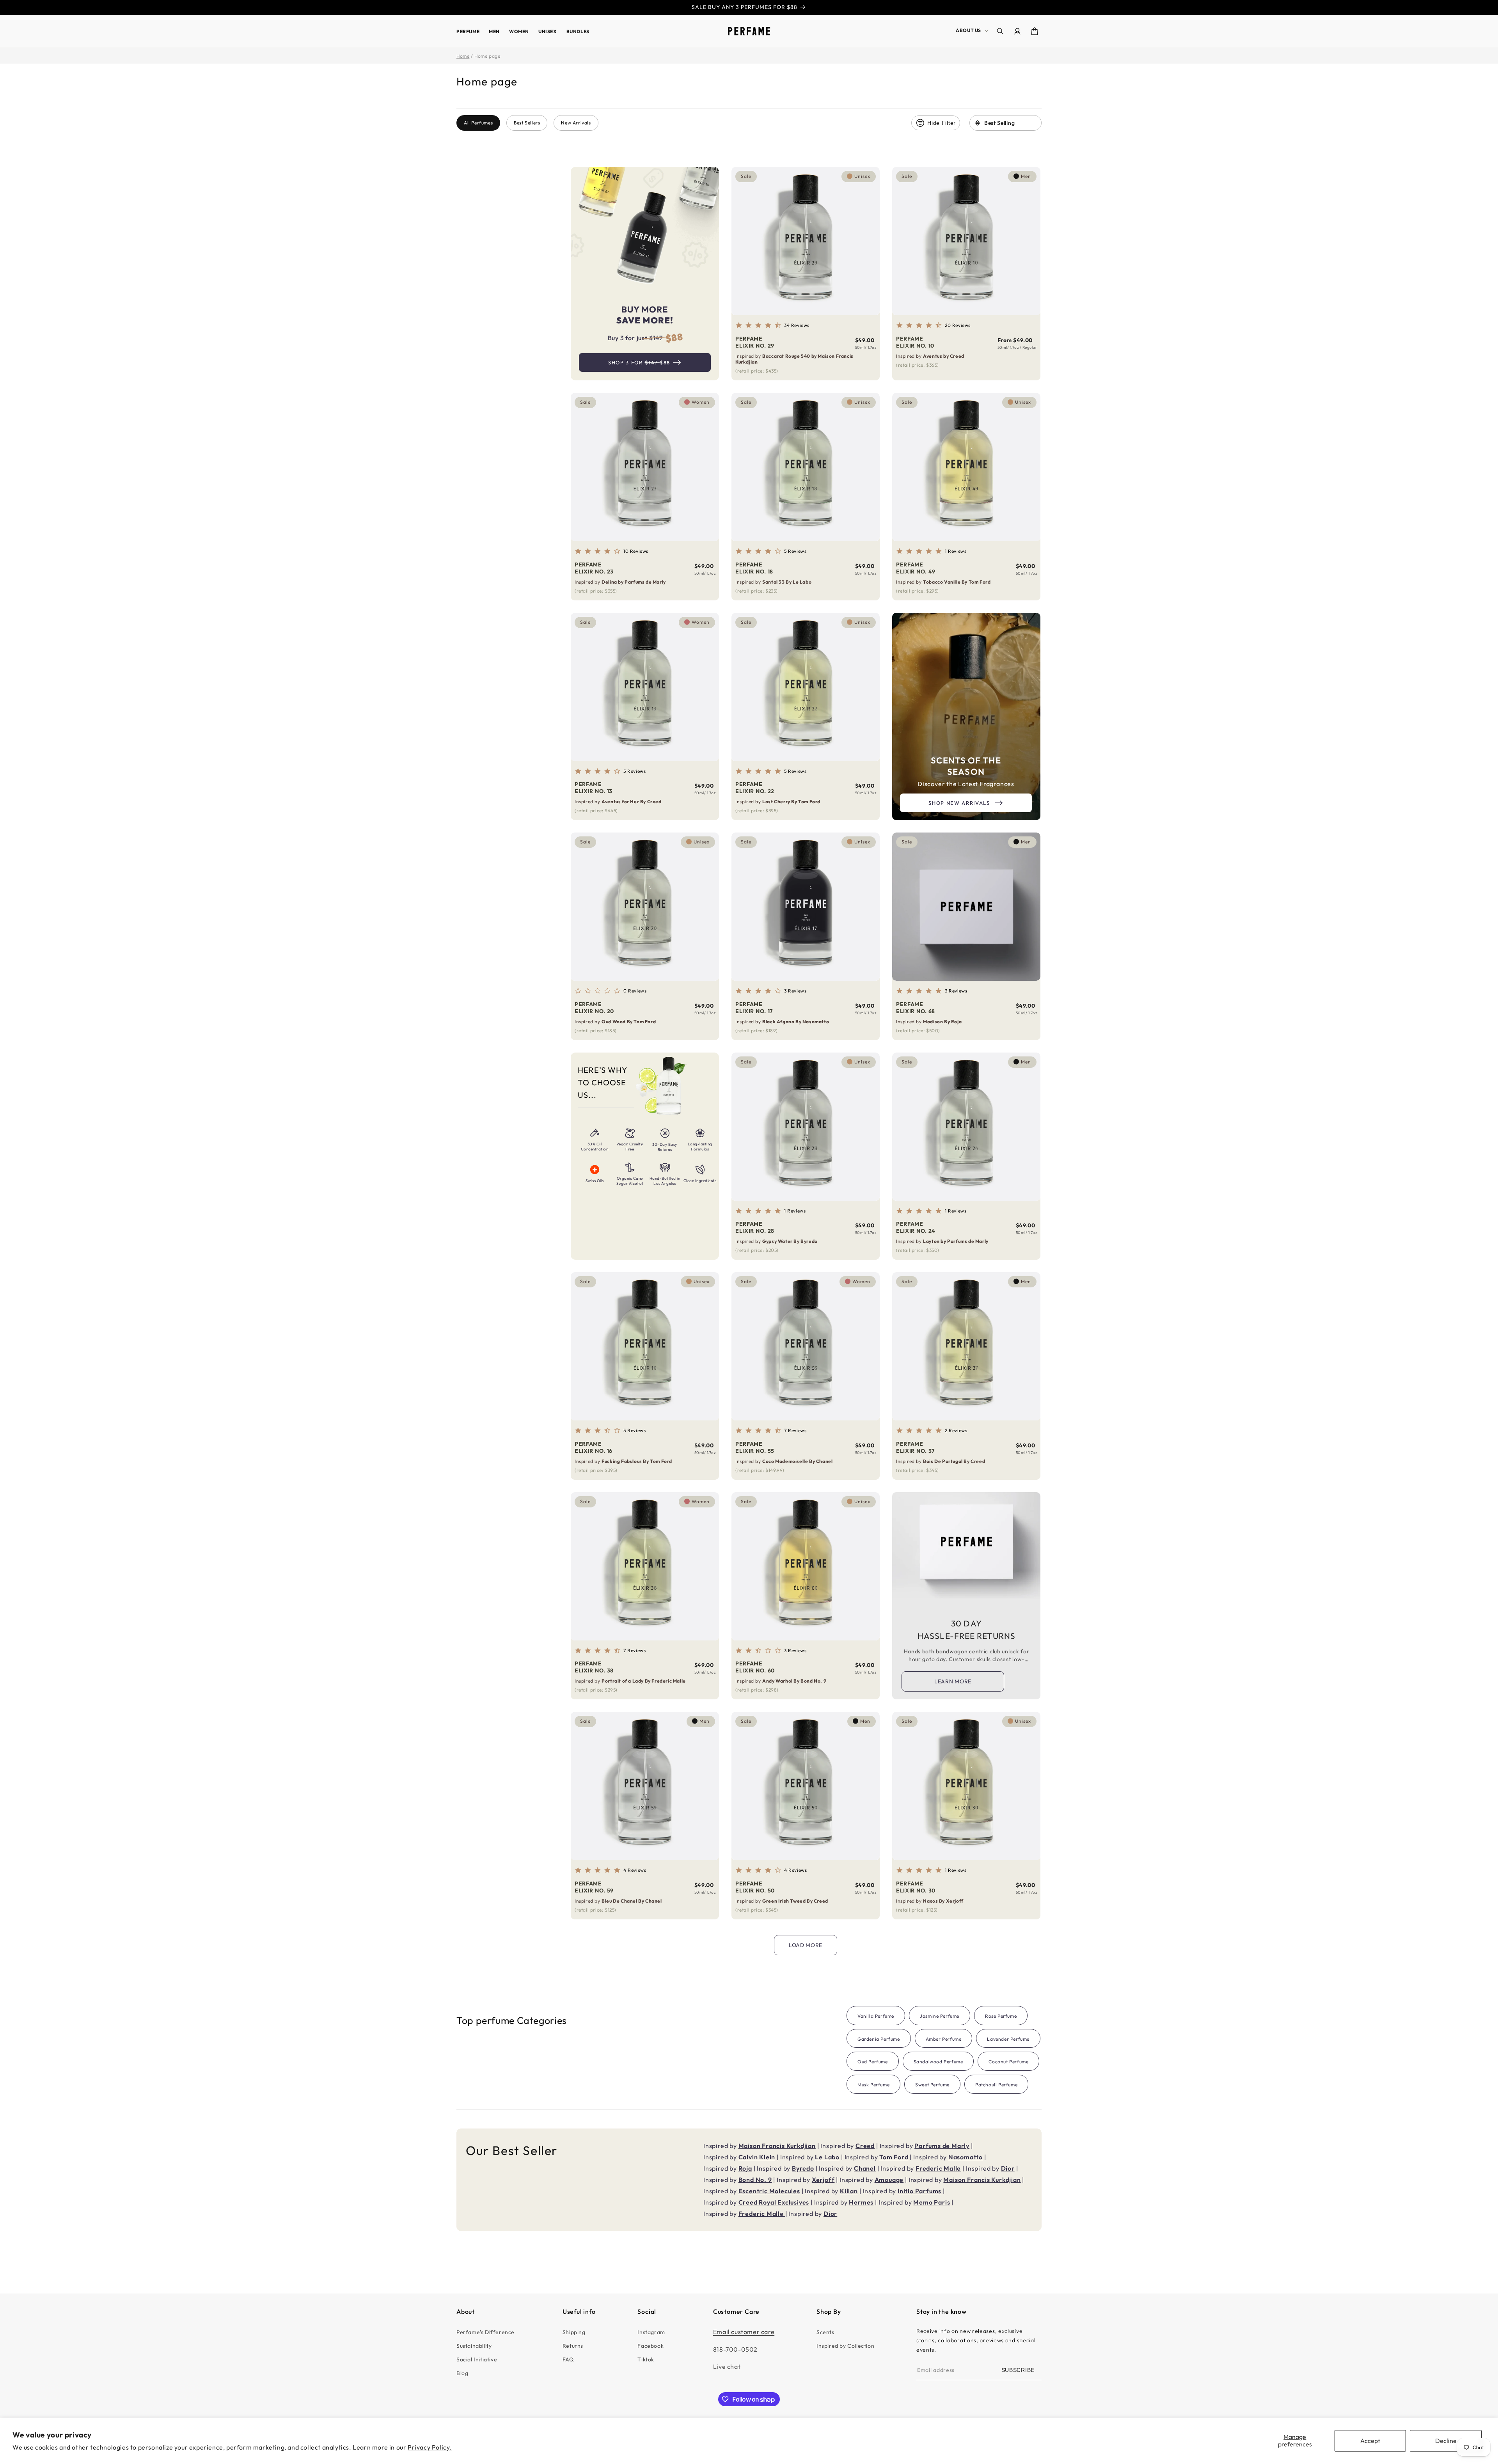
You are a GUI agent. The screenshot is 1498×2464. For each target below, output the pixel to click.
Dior (1008, 2168)
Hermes (861, 2202)
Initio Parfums (919, 2191)
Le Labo (827, 2157)
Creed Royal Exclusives (774, 2202)
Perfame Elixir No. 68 (916, 1008)
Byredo (803, 2168)
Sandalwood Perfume (938, 2062)
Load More (806, 1945)
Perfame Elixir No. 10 (915, 342)
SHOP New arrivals (959, 803)
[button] (971, 30)
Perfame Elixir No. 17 (754, 1008)
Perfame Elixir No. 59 (594, 1887)
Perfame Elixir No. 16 (594, 1447)
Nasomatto (966, 2157)
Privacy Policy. (430, 2447)
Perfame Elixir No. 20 (594, 1008)
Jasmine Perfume (940, 2016)
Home (463, 56)
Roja (745, 2168)
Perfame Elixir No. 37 (915, 1447)
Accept (1370, 2441)
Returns (573, 2346)
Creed (865, 2146)
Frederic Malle (938, 2168)
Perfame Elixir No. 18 (754, 568)
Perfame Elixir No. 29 (755, 342)
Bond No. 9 (755, 2180)
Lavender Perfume (1008, 2039)
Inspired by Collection (845, 2346)
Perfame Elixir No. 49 (916, 568)
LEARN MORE (953, 1681)
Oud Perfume (873, 2062)
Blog (462, 2373)
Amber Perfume (944, 2039)
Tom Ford (894, 2157)
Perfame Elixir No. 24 (916, 1227)
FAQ (568, 2359)
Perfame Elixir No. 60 (755, 1667)
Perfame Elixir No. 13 (594, 788)
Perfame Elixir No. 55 (755, 1447)
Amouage (889, 2180)
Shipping (574, 2332)
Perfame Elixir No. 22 (755, 788)
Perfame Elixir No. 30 (916, 1887)
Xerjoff (823, 2180)
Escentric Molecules (769, 2191)
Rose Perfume (1001, 2016)
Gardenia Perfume (879, 2039)
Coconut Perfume (1008, 2062)
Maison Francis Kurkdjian (777, 2146)
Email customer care (744, 2332)
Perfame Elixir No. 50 (755, 1887)
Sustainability (474, 2346)
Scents (825, 2332)
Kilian (849, 2191)
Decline (1446, 2441)
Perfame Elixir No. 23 (594, 568)
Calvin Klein (757, 2157)
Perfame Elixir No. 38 (594, 1667)
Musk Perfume (873, 2085)
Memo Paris (932, 2202)
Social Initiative (477, 2359)
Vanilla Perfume (876, 2016)
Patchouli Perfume (996, 2085)
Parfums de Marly (942, 2146)
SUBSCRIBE (1018, 2370)
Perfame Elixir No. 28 (755, 1227)
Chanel (865, 2168)
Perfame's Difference (485, 2332)
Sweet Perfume (932, 2085)
